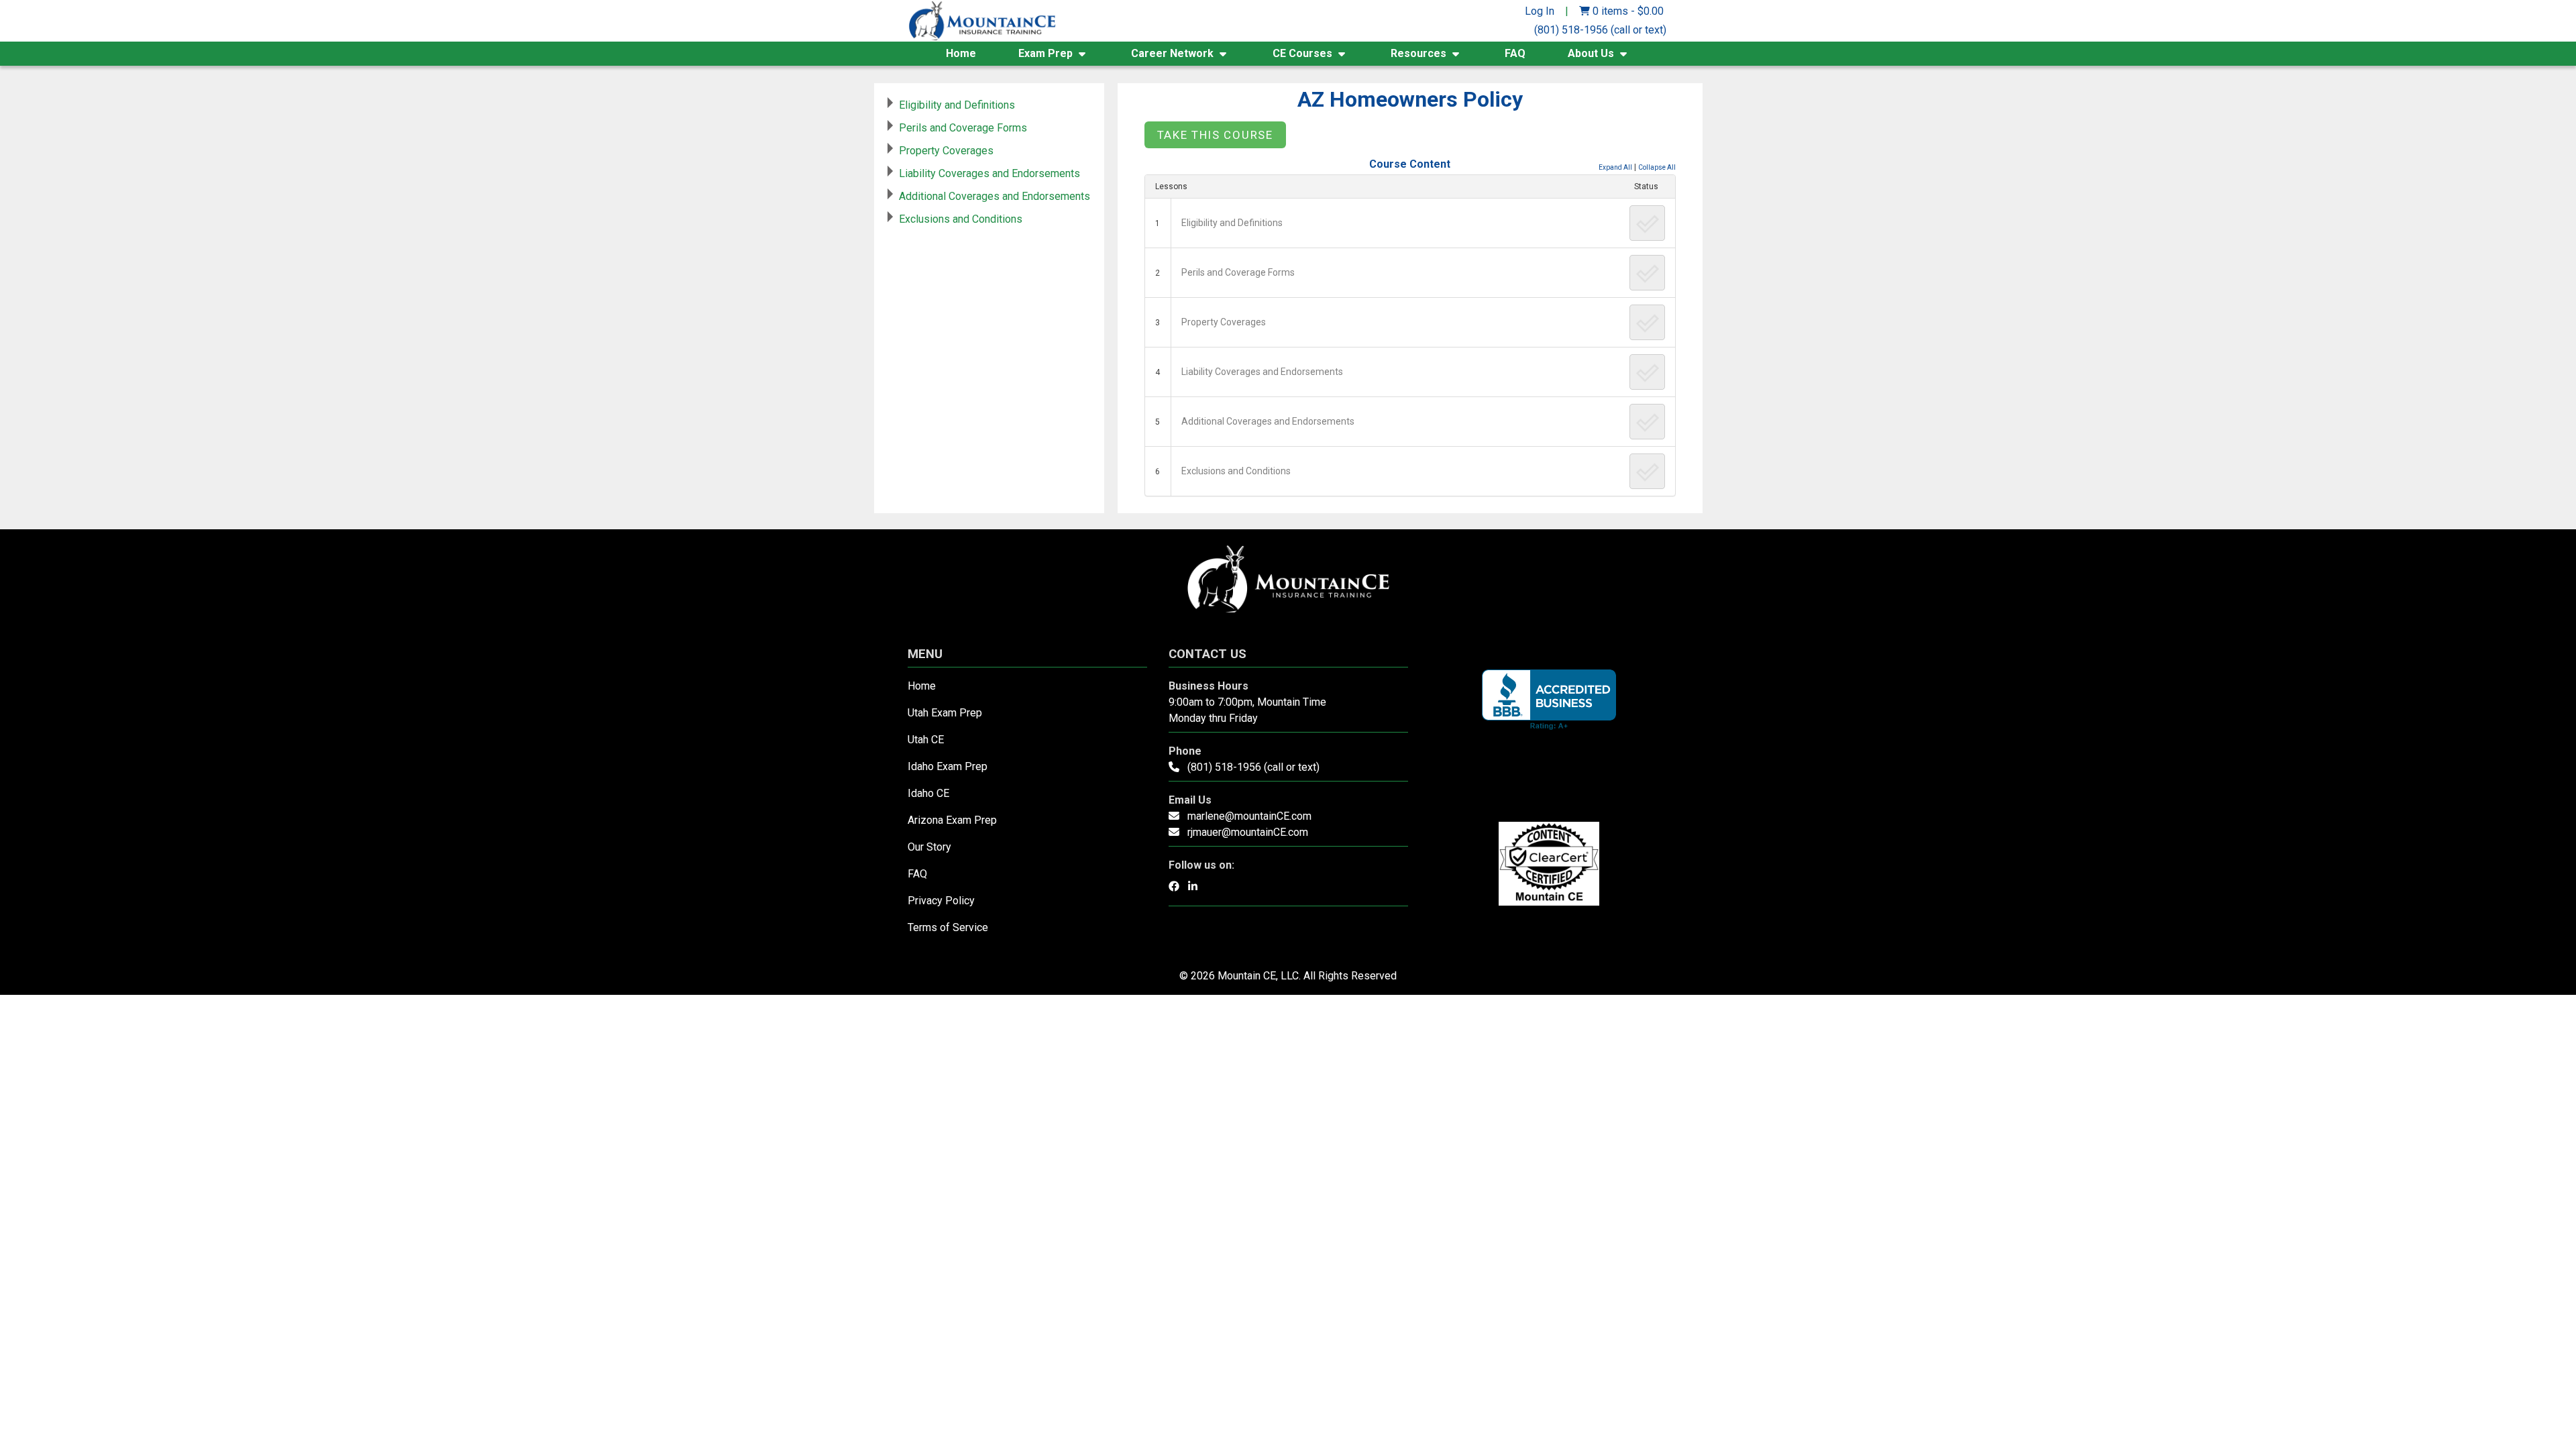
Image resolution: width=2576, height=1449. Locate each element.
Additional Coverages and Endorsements (1268, 421)
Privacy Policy (941, 901)
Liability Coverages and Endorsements (1262, 372)
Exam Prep (1045, 53)
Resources (1418, 53)
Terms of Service (948, 927)
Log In (1540, 11)
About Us (1591, 53)
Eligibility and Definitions (1232, 223)
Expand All (1615, 167)
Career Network (1172, 53)
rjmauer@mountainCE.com (1248, 832)
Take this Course (1215, 135)
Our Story (929, 847)
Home (961, 53)
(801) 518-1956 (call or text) (1600, 30)
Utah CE (926, 740)
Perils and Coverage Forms (1238, 272)
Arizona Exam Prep (952, 820)
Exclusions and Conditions (1236, 471)
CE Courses (1302, 53)
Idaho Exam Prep (948, 766)
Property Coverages (1224, 322)
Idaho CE (928, 793)
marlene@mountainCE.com (1249, 816)
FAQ (1515, 53)
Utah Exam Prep (945, 713)
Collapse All (1657, 167)
